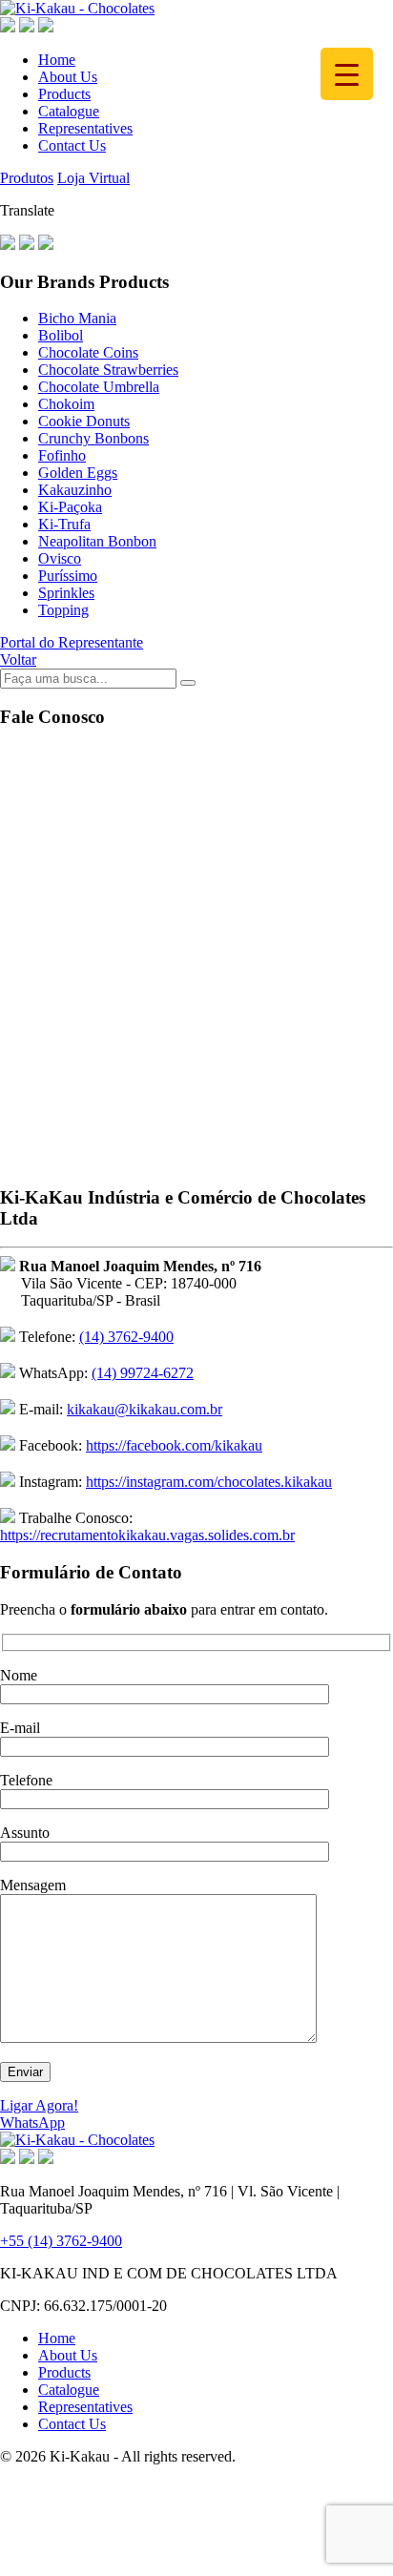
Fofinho (62, 455)
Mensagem (33, 1885)
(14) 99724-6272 (143, 1373)
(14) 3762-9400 (126, 1337)
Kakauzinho (75, 490)
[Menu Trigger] (347, 74)
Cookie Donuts (84, 421)
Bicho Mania (77, 318)
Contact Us (72, 145)
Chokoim (66, 404)
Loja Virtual (93, 178)
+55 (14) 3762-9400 (61, 2241)
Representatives (85, 128)
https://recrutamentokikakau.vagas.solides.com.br (147, 1535)
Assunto (25, 1833)
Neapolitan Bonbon (97, 541)
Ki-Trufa (64, 524)
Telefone (26, 1780)
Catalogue (69, 111)
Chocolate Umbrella (99, 387)
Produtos (27, 178)
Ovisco (60, 558)
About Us (68, 77)
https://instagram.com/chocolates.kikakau (209, 1482)
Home (57, 60)
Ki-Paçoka (70, 507)
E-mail (20, 1728)
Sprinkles (66, 593)
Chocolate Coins (88, 352)
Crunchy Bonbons (93, 438)
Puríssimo (68, 576)
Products (64, 94)
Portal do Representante (72, 642)
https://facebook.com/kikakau (174, 1445)
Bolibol (61, 335)
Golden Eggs (78, 473)
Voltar (18, 659)
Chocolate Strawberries (108, 370)
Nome (19, 1675)
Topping (63, 610)
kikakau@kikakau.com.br (145, 1409)
